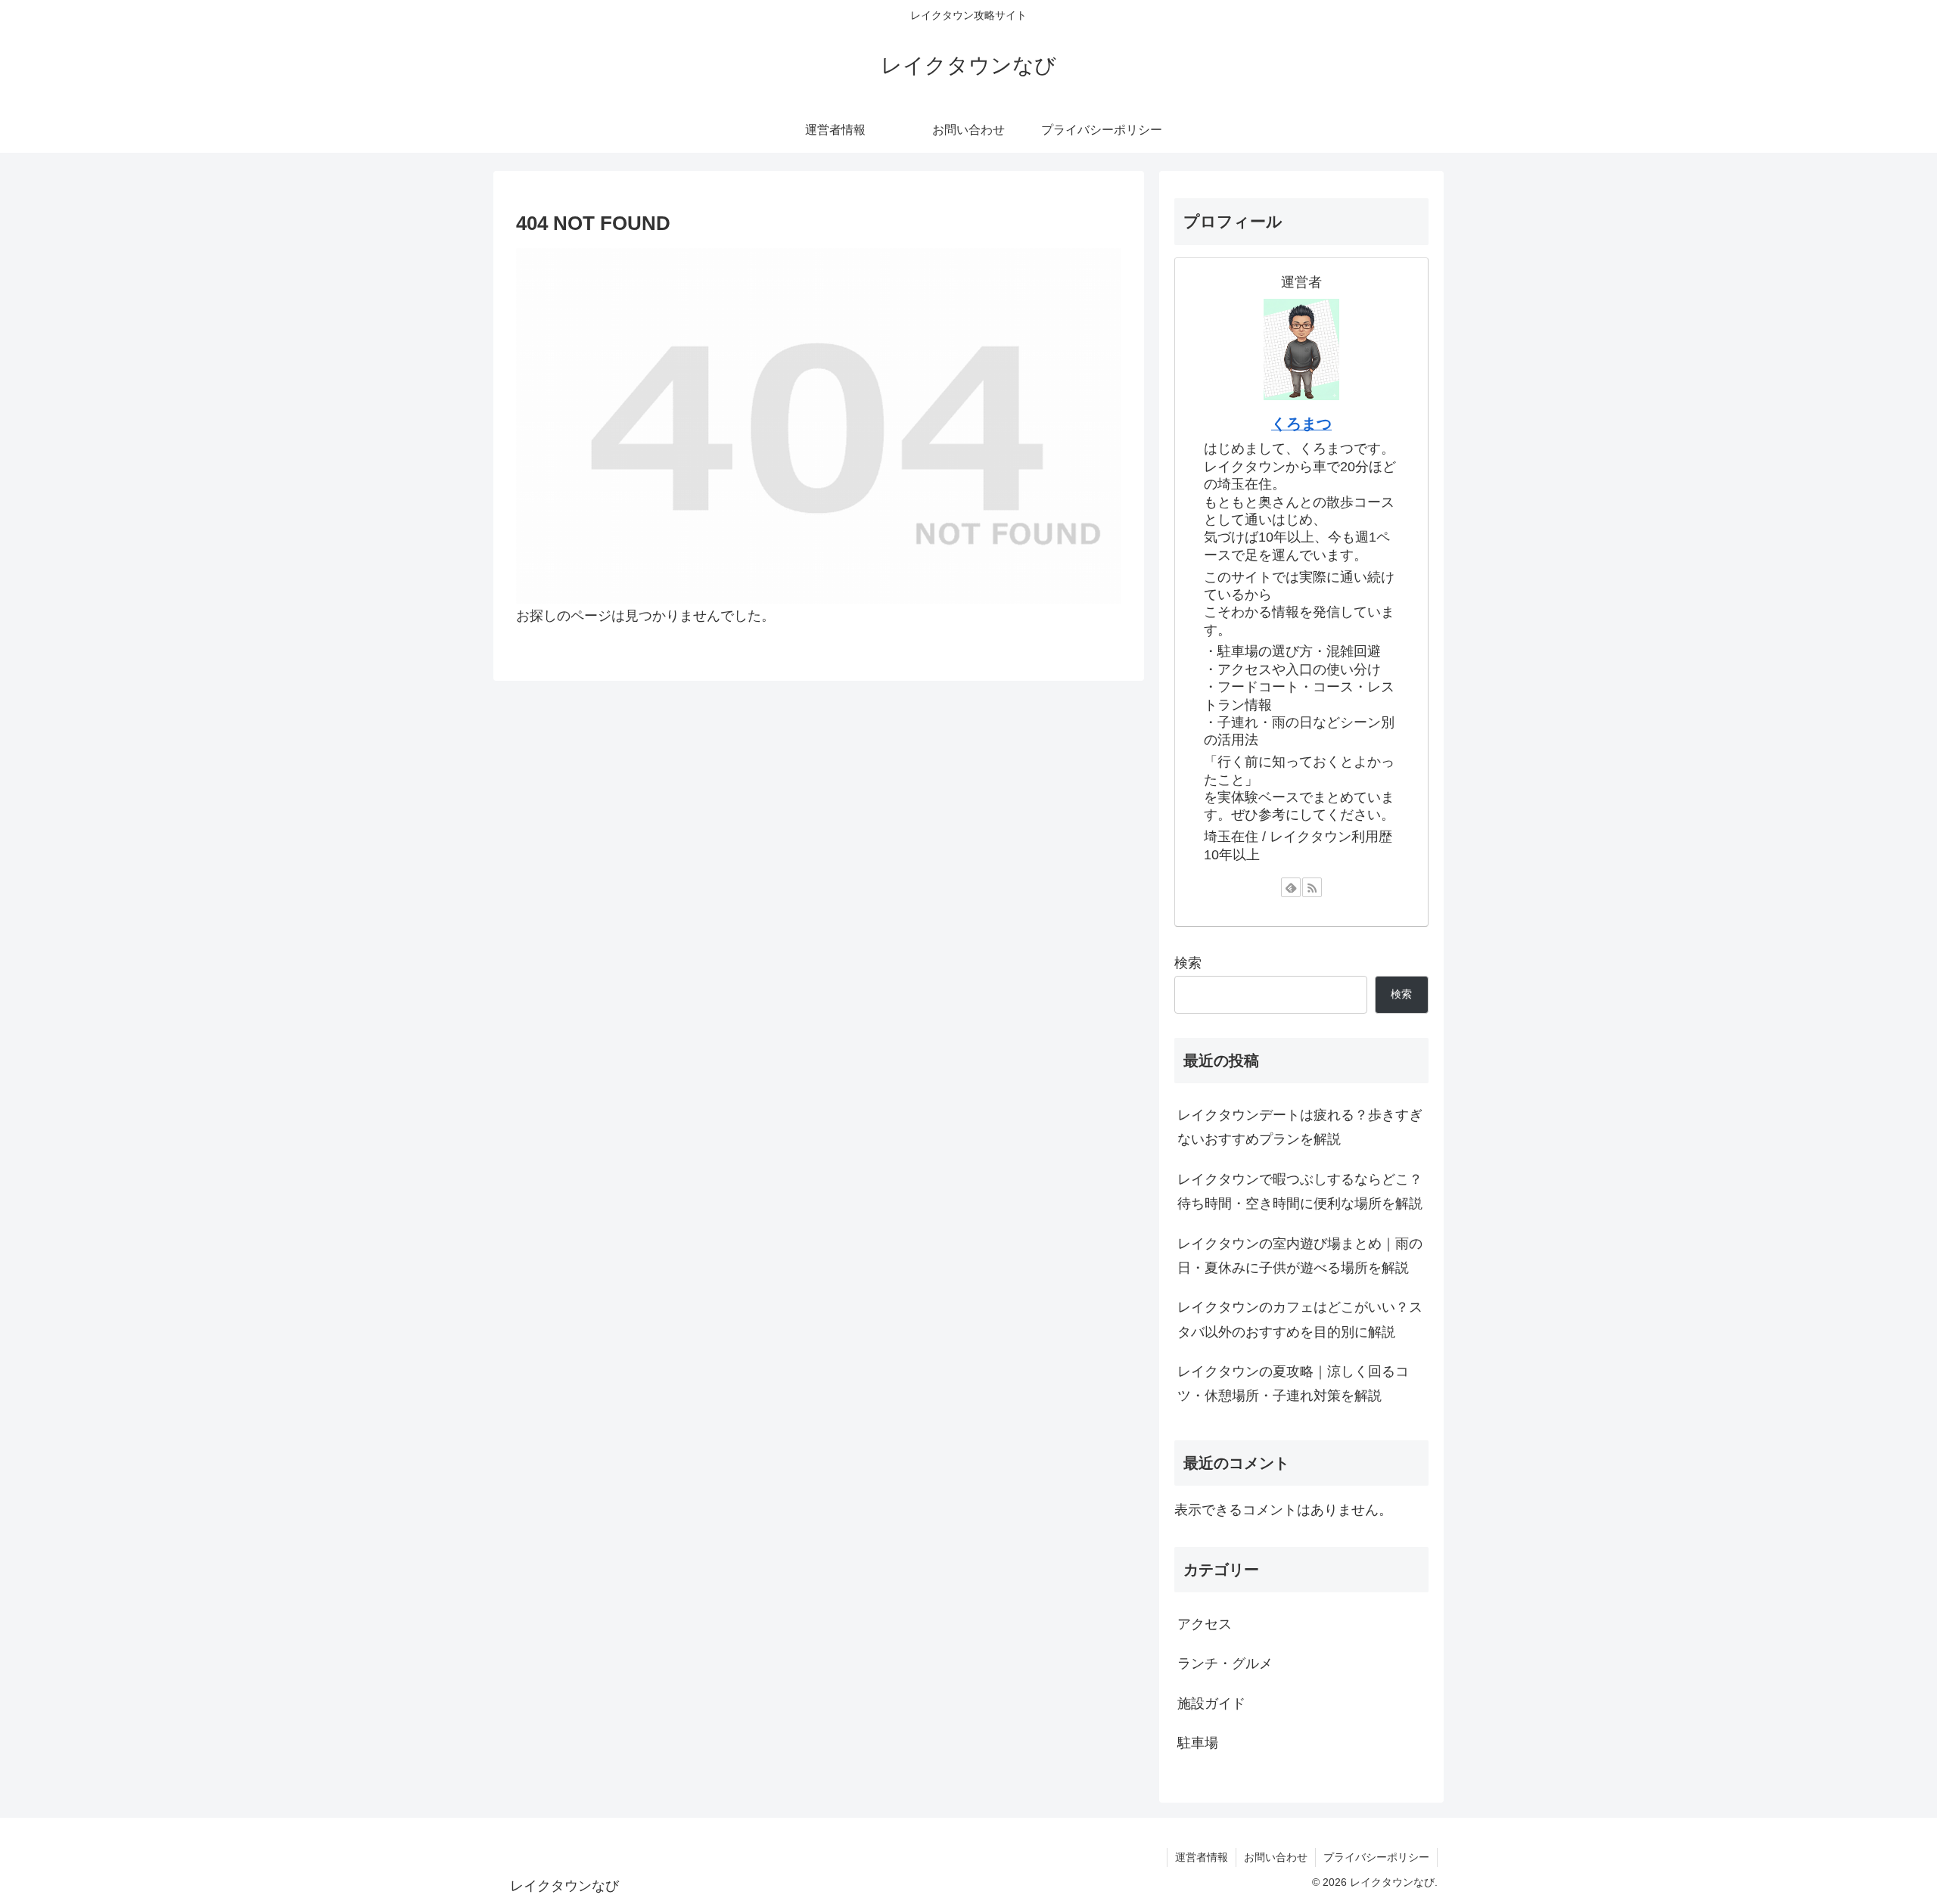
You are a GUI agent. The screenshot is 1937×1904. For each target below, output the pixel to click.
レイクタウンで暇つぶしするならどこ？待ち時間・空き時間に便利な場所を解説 (1300, 1191)
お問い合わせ (1276, 1857)
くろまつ (1301, 424)
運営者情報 (1202, 1857)
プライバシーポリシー (1376, 1857)
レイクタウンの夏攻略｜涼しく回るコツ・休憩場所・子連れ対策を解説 (1293, 1384)
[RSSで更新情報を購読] (1312, 887)
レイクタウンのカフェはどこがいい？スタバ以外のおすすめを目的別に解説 (1300, 1319)
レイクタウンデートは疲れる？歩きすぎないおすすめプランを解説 (1300, 1127)
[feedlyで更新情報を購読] (1291, 887)
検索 (1188, 963)
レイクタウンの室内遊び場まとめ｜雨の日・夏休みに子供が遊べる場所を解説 (1300, 1256)
